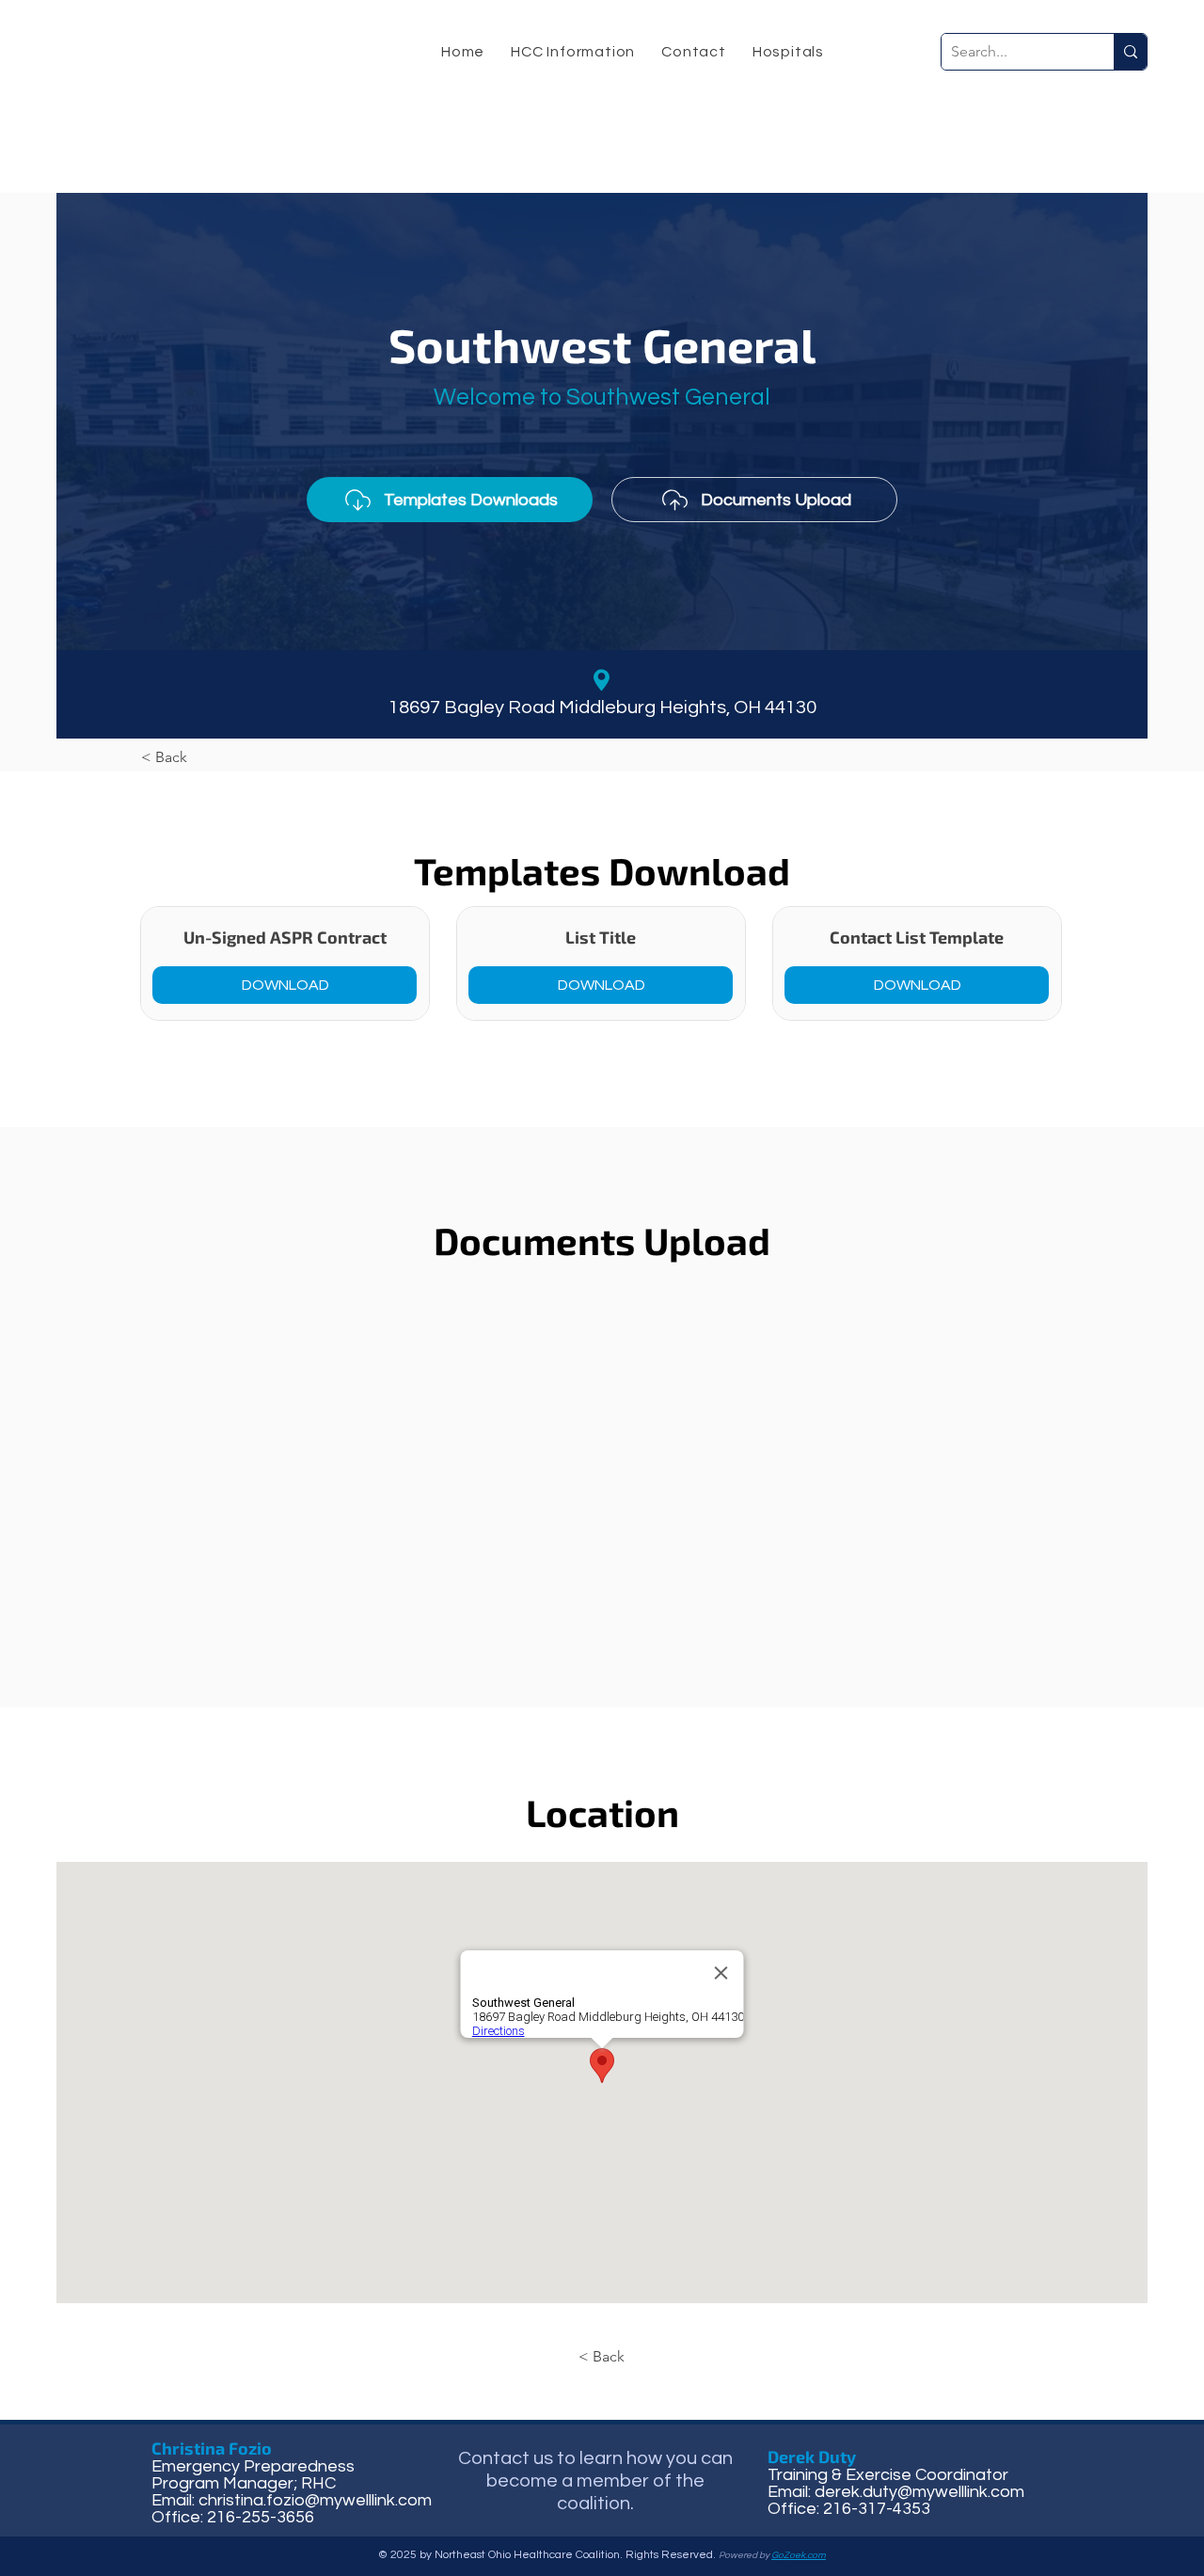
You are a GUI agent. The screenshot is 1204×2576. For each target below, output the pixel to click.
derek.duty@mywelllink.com (919, 2492)
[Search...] (1130, 52)
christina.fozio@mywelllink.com (315, 2500)
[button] (573, 52)
